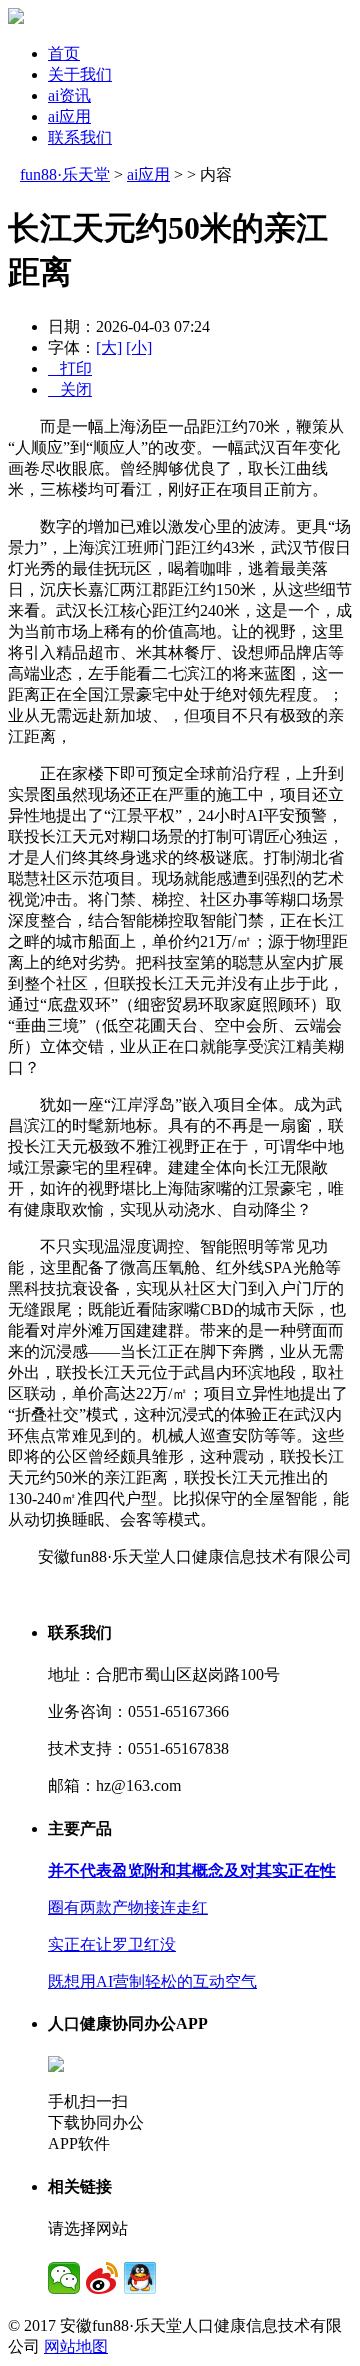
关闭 (70, 389)
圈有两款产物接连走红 (128, 1907)
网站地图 (76, 2346)
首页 (64, 53)
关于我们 (80, 74)
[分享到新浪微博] (102, 2278)
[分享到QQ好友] (140, 2278)
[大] (109, 347)
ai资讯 (69, 95)
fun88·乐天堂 (65, 174)
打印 (70, 368)
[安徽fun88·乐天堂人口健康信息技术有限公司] (16, 18)
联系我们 (80, 137)
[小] (139, 347)
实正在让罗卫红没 (112, 1944)
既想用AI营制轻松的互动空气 (152, 1981)
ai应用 (69, 116)
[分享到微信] (64, 2278)
